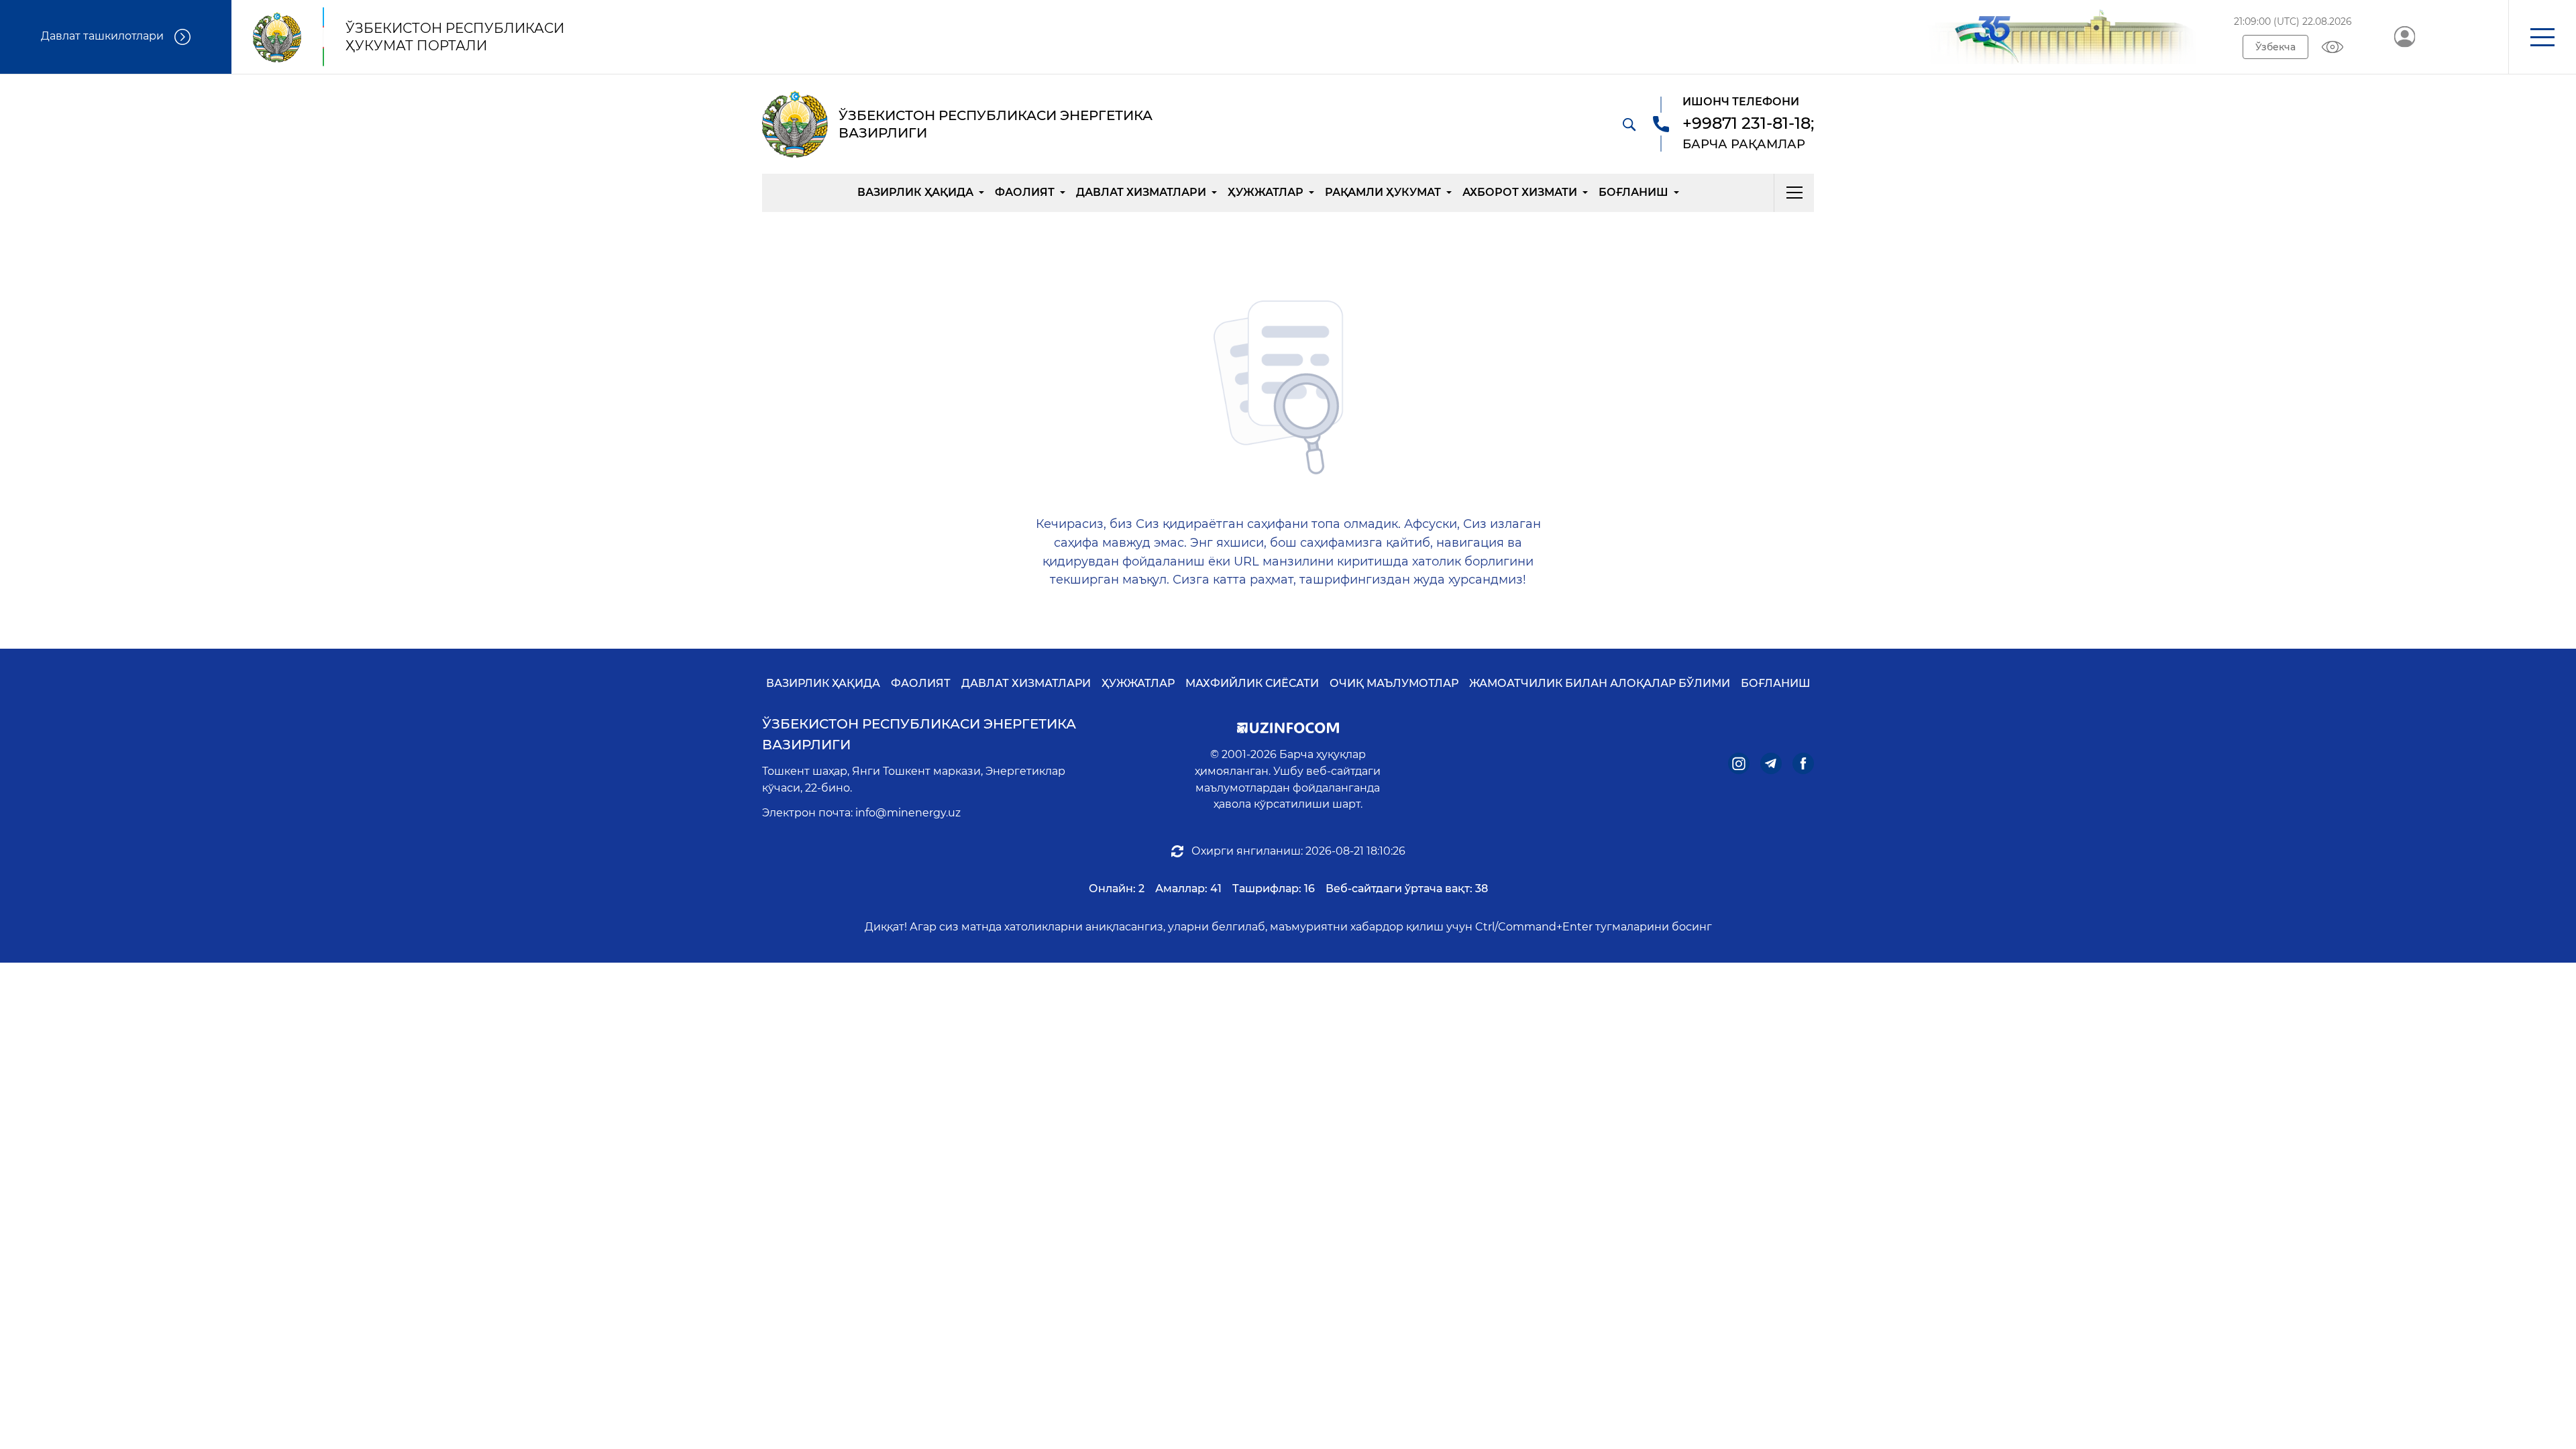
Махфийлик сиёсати (1252, 683)
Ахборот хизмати (1520, 192)
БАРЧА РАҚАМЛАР (1744, 144)
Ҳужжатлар (1266, 192)
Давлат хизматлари (1141, 192)
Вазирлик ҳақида (915, 192)
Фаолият (1025, 192)
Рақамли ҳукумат (1383, 192)
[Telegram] (1771, 763)
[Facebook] (1803, 763)
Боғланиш (1633, 192)
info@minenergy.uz (908, 813)
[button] (2542, 37)
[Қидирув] (1629, 124)
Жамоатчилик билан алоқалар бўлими (1600, 683)
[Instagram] (1739, 763)
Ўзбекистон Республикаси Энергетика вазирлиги (919, 734)
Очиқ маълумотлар (1394, 683)
